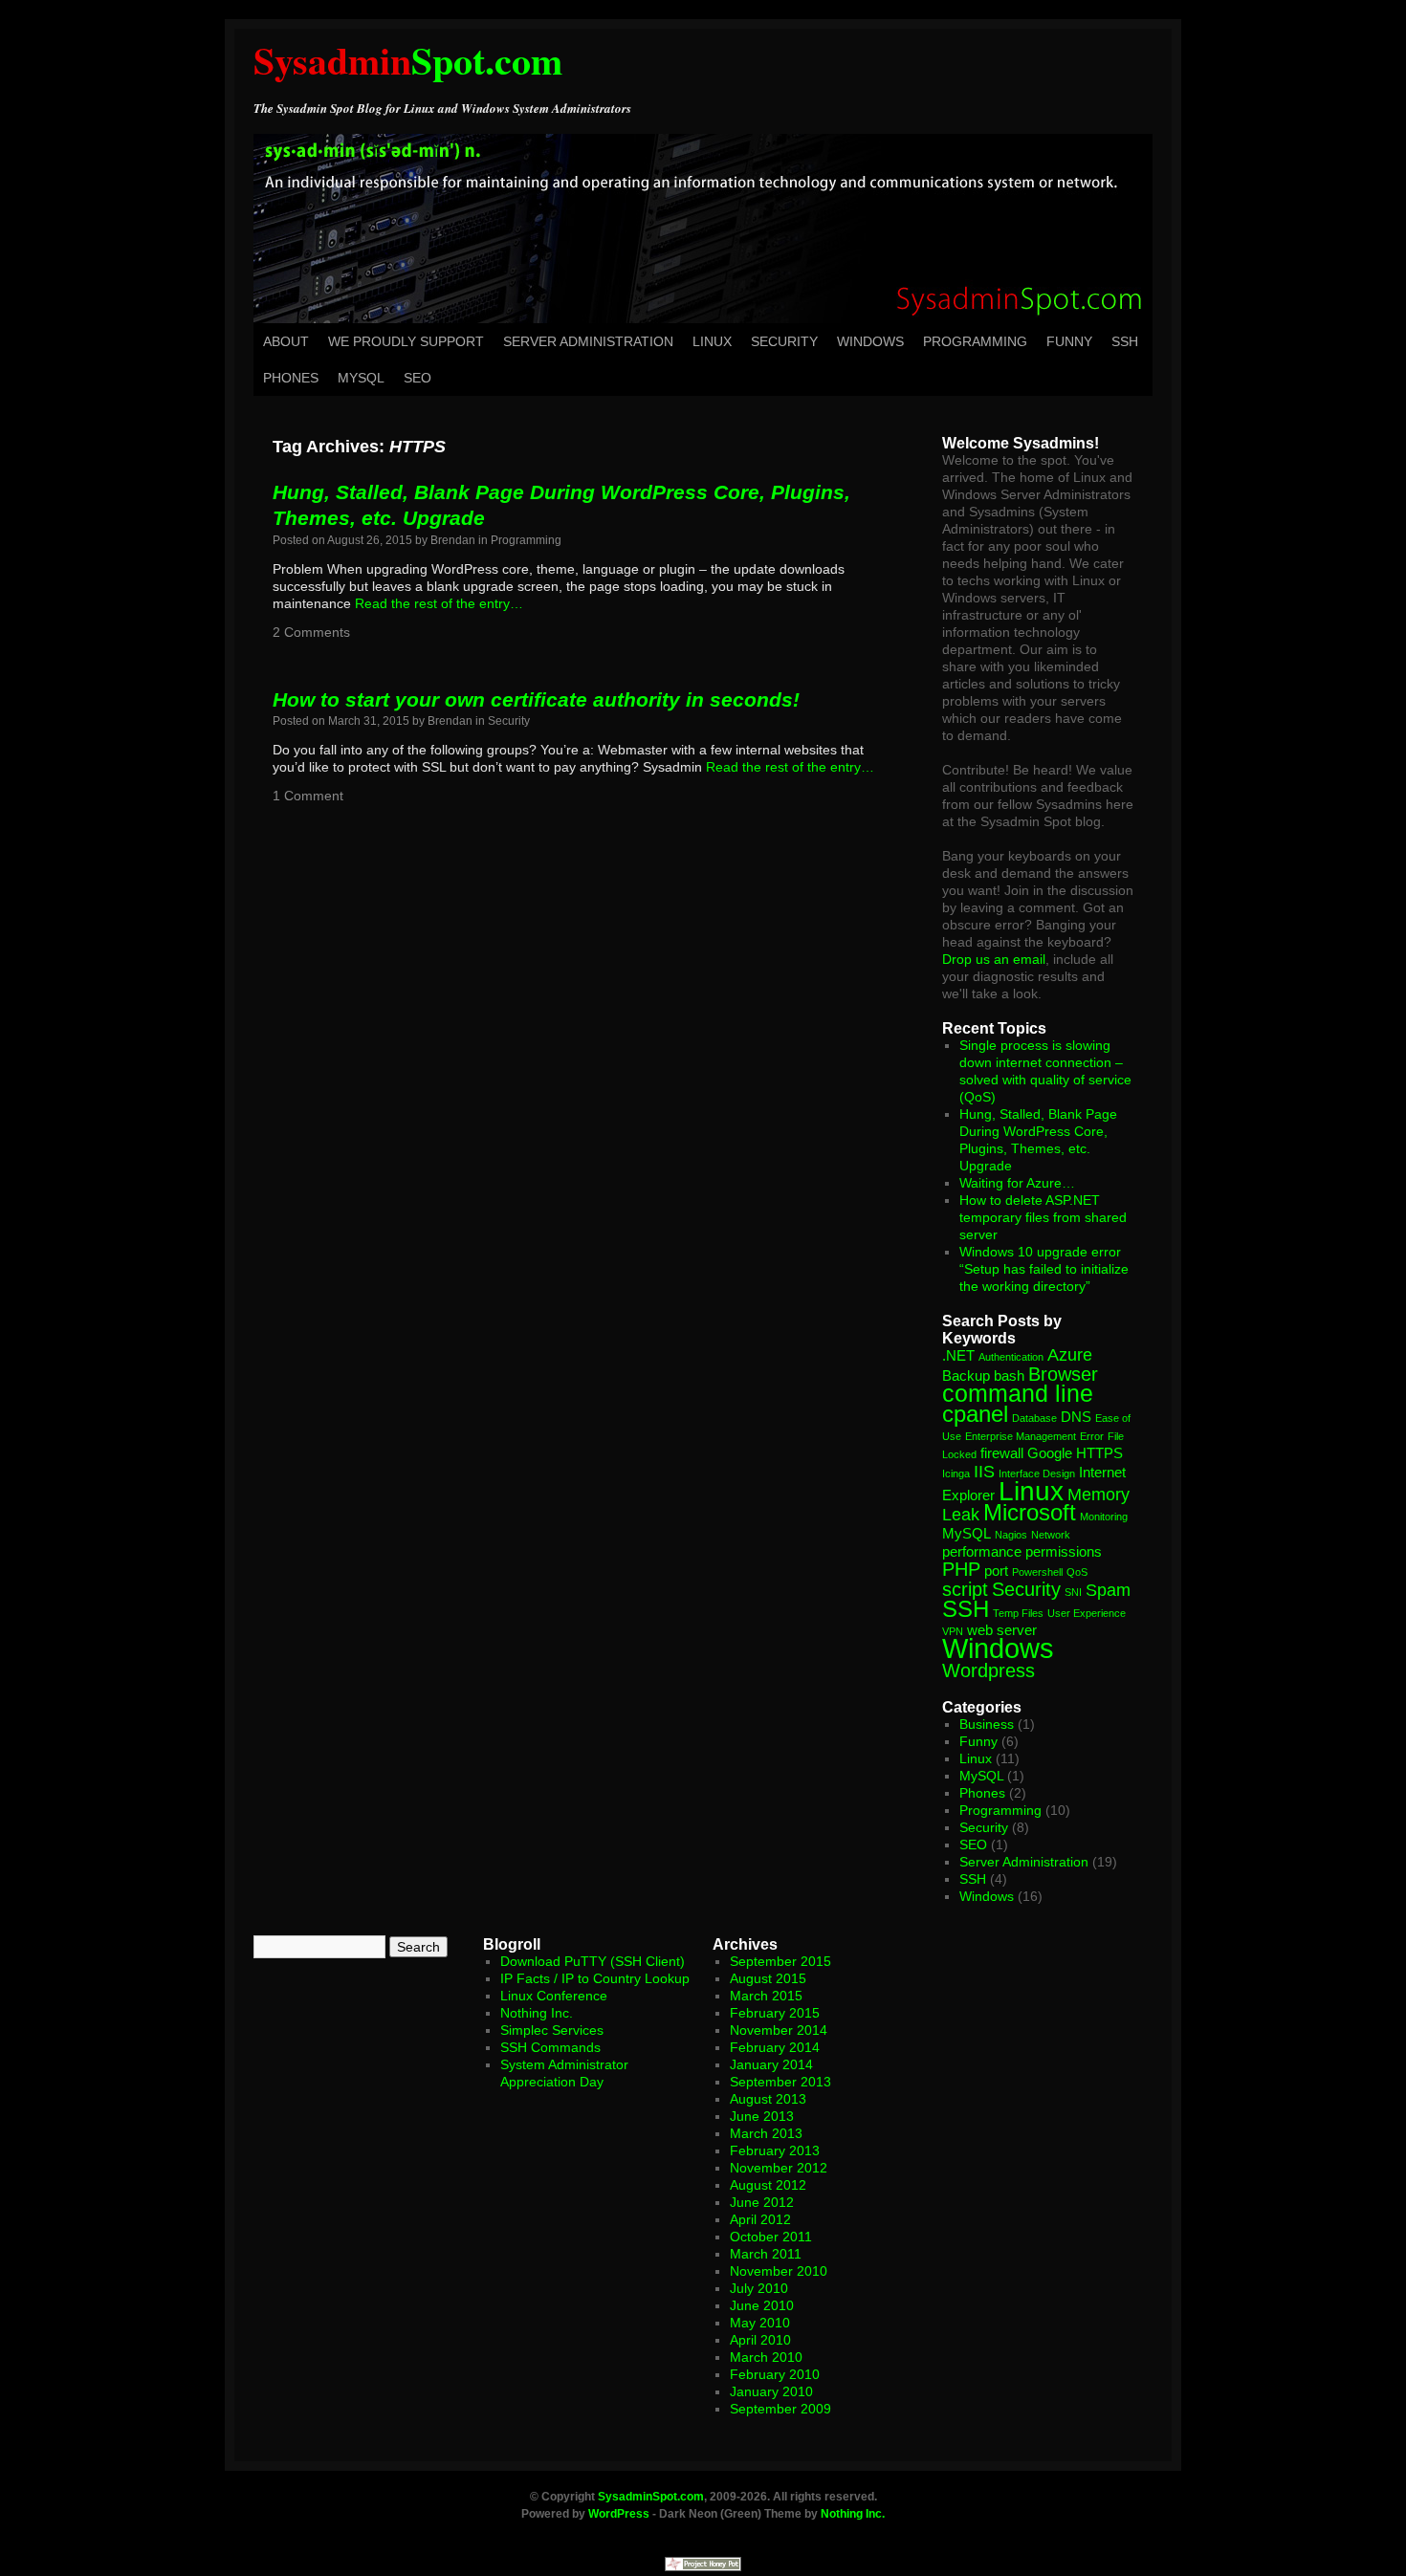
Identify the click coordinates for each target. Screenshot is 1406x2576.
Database (1034, 1418)
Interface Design (1037, 1474)
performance (982, 1551)
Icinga (956, 1474)
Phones (291, 378)
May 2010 (760, 2323)
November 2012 (779, 2168)
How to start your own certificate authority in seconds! (536, 699)
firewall (1002, 1453)
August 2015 (768, 1978)
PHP (961, 1569)
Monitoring (1104, 1517)
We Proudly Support (406, 341)
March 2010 (766, 2357)
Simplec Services (552, 2030)
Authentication (1011, 1357)
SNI (1073, 1592)
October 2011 (771, 2237)
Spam (1108, 1590)
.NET (958, 1355)
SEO (417, 378)
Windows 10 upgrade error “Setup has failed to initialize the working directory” (1044, 1269)
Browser (1063, 1374)
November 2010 (779, 2271)
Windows (870, 341)
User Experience (1087, 1613)
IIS (984, 1472)
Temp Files (1018, 1613)
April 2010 (760, 2340)
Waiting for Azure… (1017, 1183)
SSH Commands (550, 2047)
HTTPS (1099, 1453)
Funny (1069, 341)
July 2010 (759, 2288)
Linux (712, 341)
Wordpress (989, 1670)
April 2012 (760, 2219)
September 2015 (780, 1961)
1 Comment (308, 796)
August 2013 (768, 2099)
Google (1050, 1453)
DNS (1076, 1417)
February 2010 (775, 2374)
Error (1092, 1436)
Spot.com (408, 60)
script (965, 1589)
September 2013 (780, 2082)
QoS (1077, 1572)
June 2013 (762, 2116)
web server (1002, 1630)
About (286, 341)
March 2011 (766, 2254)
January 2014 (771, 2064)
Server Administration (588, 341)
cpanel (975, 1414)
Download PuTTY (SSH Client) (593, 1961)
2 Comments (311, 632)
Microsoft (1030, 1512)
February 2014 (775, 2047)
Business (987, 1724)
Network (1051, 1535)
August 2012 (768, 2185)
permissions (1064, 1551)
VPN (953, 1631)
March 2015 (766, 1996)
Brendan (453, 540)
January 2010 (771, 2391)
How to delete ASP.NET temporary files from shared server (1043, 1217)
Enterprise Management (1021, 1436)
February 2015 (775, 2013)
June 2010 (762, 2305)
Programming (975, 341)
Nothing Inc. (537, 2013)
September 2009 (780, 2409)
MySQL (361, 378)
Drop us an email (994, 959)
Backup (966, 1375)
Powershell (1037, 1572)
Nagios (1011, 1535)
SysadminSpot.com (651, 2497)
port (996, 1571)
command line (1018, 1393)
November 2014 (779, 2030)
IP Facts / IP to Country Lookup (595, 1978)
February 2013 (775, 2150)
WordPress (619, 2514)
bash (1009, 1375)
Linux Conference (554, 1996)
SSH (1125, 341)
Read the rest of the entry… (439, 603)
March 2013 (766, 2133)
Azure (1070, 1355)
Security (784, 341)
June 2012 (762, 2202)
